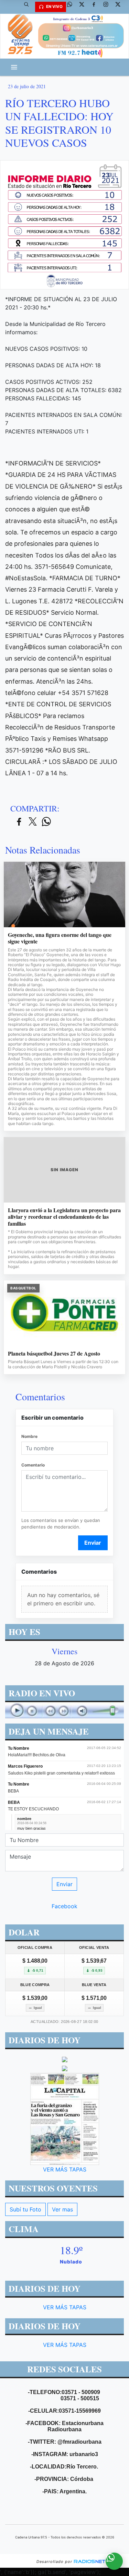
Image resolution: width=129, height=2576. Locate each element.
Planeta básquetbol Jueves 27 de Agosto (54, 1353)
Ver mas (62, 2209)
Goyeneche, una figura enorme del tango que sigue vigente (60, 938)
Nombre (29, 1436)
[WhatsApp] (72, 7)
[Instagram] (108, 7)
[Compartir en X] (33, 822)
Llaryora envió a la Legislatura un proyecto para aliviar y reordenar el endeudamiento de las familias (64, 1217)
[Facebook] (96, 7)
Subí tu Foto (25, 2209)
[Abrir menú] (14, 67)
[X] (84, 7)
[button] (29, 7)
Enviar (93, 1543)
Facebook (64, 1906)
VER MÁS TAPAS (65, 2169)
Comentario (33, 1465)
